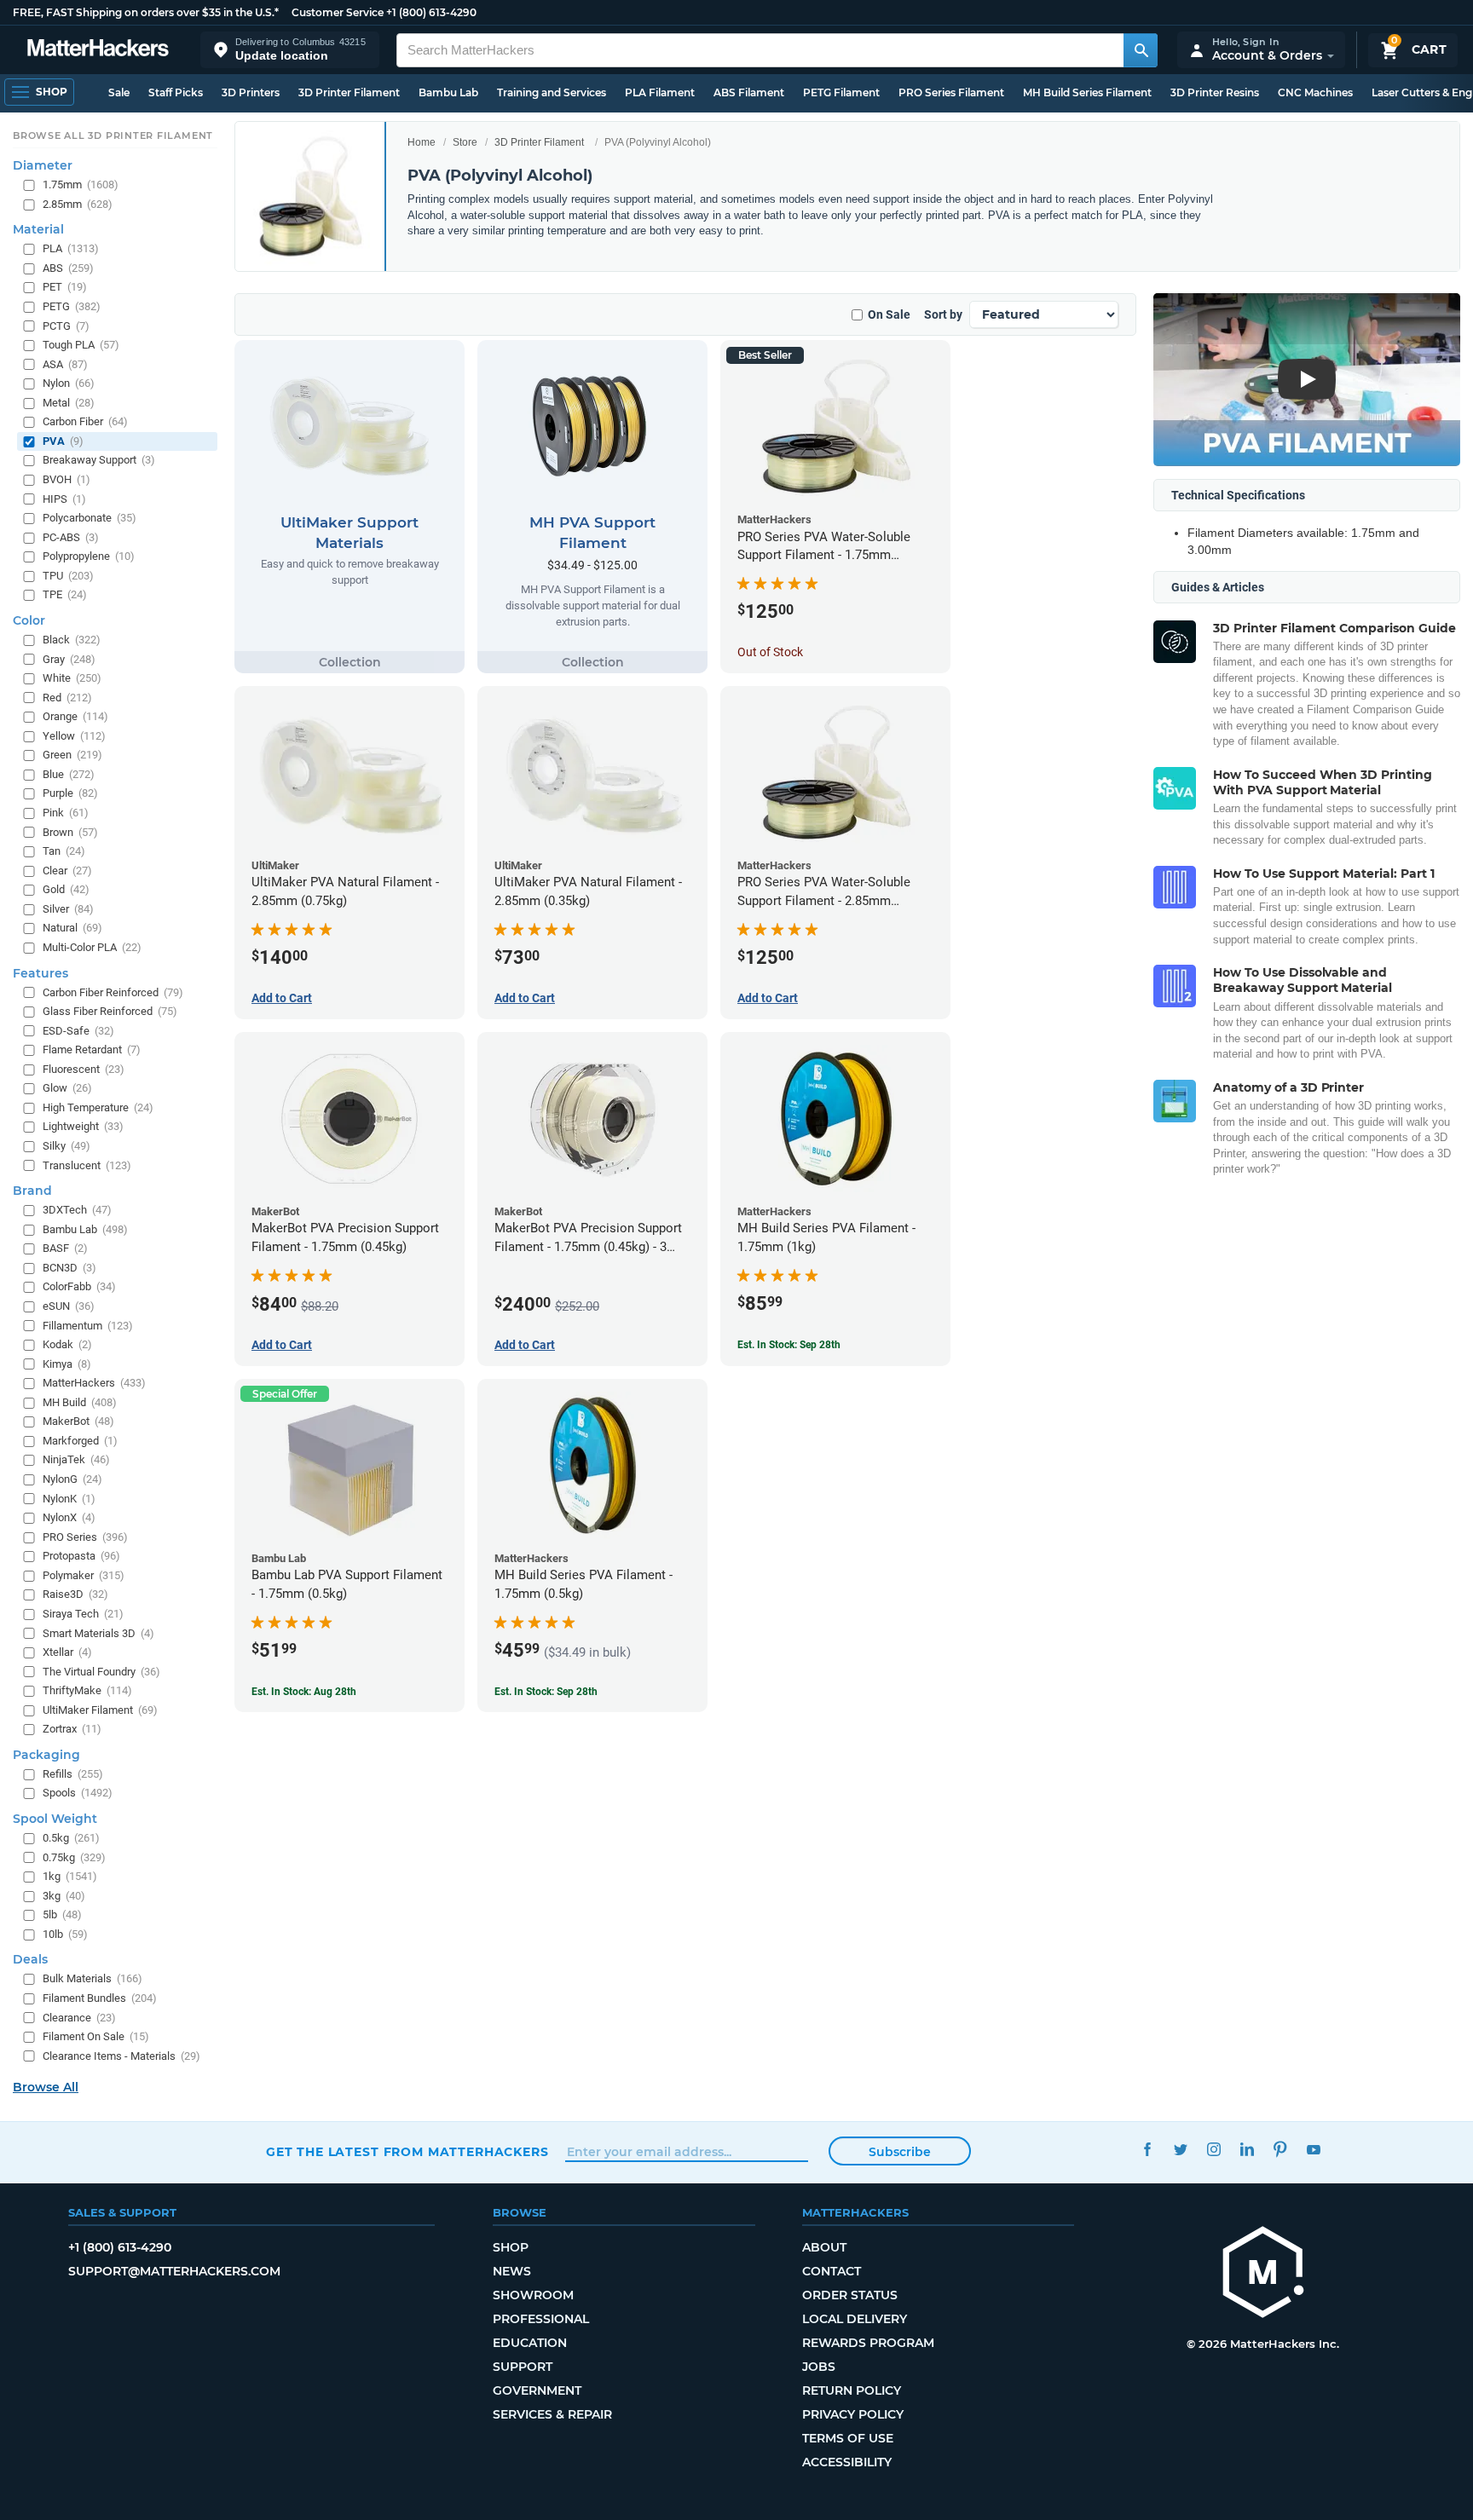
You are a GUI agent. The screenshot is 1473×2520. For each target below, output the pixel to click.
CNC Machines (1315, 92)
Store (465, 142)
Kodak (67, 1344)
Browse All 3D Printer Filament (113, 136)
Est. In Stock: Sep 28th (789, 1345)
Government (537, 2390)
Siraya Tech (83, 1614)
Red (67, 697)
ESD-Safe (78, 1030)
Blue (69, 773)
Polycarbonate (90, 518)
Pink (66, 813)
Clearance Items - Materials (121, 2055)
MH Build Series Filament (1087, 92)
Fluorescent (84, 1068)
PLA (71, 248)
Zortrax (72, 1729)
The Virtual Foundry (101, 1671)
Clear (67, 870)
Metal (69, 402)
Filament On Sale (96, 2036)
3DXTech (77, 1210)
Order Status (850, 2295)
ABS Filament (749, 92)
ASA (65, 363)
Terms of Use (848, 2438)
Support (523, 2367)
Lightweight (83, 1126)
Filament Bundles (100, 1998)
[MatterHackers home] (98, 50)
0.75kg (74, 1857)
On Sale (889, 314)
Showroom (533, 2295)
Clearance (79, 2017)
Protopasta (81, 1556)
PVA (63, 440)
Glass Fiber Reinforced (110, 1011)
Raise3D (75, 1594)
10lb (65, 1933)
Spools (78, 1793)
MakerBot (78, 1421)
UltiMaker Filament (100, 1709)
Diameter (43, 165)
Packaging (46, 1754)
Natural (72, 928)
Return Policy (852, 2390)
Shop (511, 2247)
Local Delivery (855, 2319)
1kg (70, 1876)
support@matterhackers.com (174, 2271)
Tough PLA (81, 345)
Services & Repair (552, 2414)
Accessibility (847, 2462)
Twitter (1180, 2150)
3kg (64, 1895)
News (512, 2271)
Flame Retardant (92, 1050)
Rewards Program (868, 2343)
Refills (73, 1773)
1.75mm (81, 185)
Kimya (67, 1363)
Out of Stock (770, 652)
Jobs (819, 2367)
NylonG (72, 1479)
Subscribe (900, 2152)
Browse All (46, 2087)
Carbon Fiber (85, 421)
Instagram (1213, 2150)
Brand (32, 1191)
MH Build (80, 1401)
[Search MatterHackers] (1141, 50)
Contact (832, 2271)
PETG (72, 306)
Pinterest (1280, 2150)
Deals (30, 1959)
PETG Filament (841, 92)
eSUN (69, 1306)
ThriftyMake (87, 1690)
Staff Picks (176, 92)
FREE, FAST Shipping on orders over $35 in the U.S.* (146, 12)
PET (65, 287)
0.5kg (71, 1838)
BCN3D (69, 1267)
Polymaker (84, 1574)
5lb (62, 1915)
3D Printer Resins (1215, 92)
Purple (70, 793)
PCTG (66, 325)
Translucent (87, 1165)
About (824, 2247)
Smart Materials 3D (98, 1632)
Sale (119, 92)
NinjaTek (76, 1459)
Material (38, 229)
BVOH (66, 479)
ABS (68, 267)
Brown (70, 831)
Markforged (80, 1440)
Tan (64, 851)
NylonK (69, 1498)
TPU (68, 575)
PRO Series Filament (951, 92)
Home (422, 142)
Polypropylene (89, 556)
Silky (66, 1146)
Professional (541, 2319)
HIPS (64, 498)
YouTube (1313, 2150)
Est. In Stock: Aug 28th (304, 1692)
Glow (67, 1088)
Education (530, 2343)
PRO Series (85, 1536)
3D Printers (251, 92)
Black (72, 640)
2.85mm (78, 203)
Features (40, 972)
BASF (65, 1248)
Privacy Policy (853, 2414)
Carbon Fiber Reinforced (113, 992)
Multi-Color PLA (92, 947)
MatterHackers (94, 1383)
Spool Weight (55, 1819)
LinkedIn (1247, 2150)
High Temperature (98, 1107)
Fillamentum (88, 1325)
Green (72, 755)
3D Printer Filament (349, 92)
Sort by (943, 314)
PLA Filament (660, 92)
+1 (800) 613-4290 (431, 12)
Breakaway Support (99, 460)
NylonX (69, 1517)
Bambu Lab (448, 92)
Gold (66, 889)
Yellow (74, 735)
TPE (65, 594)
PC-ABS (71, 536)
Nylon (69, 383)
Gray (69, 658)
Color (29, 620)
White (72, 678)
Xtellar (67, 1652)
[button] (290, 50)
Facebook (1147, 2150)
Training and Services (552, 92)
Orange (75, 716)
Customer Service (338, 12)
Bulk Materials (92, 1978)
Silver (68, 908)
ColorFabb (79, 1286)
